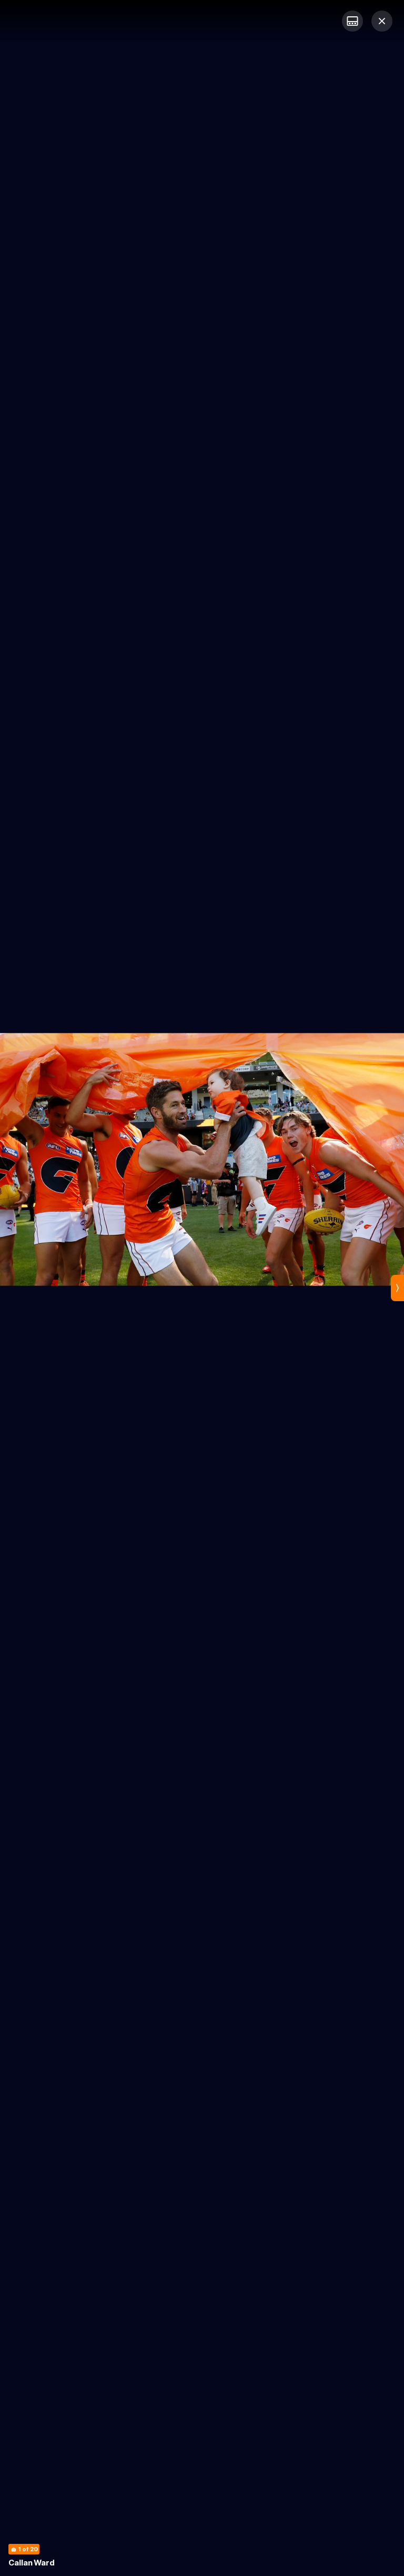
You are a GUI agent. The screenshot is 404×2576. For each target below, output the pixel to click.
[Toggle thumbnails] (352, 21)
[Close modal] (382, 21)
